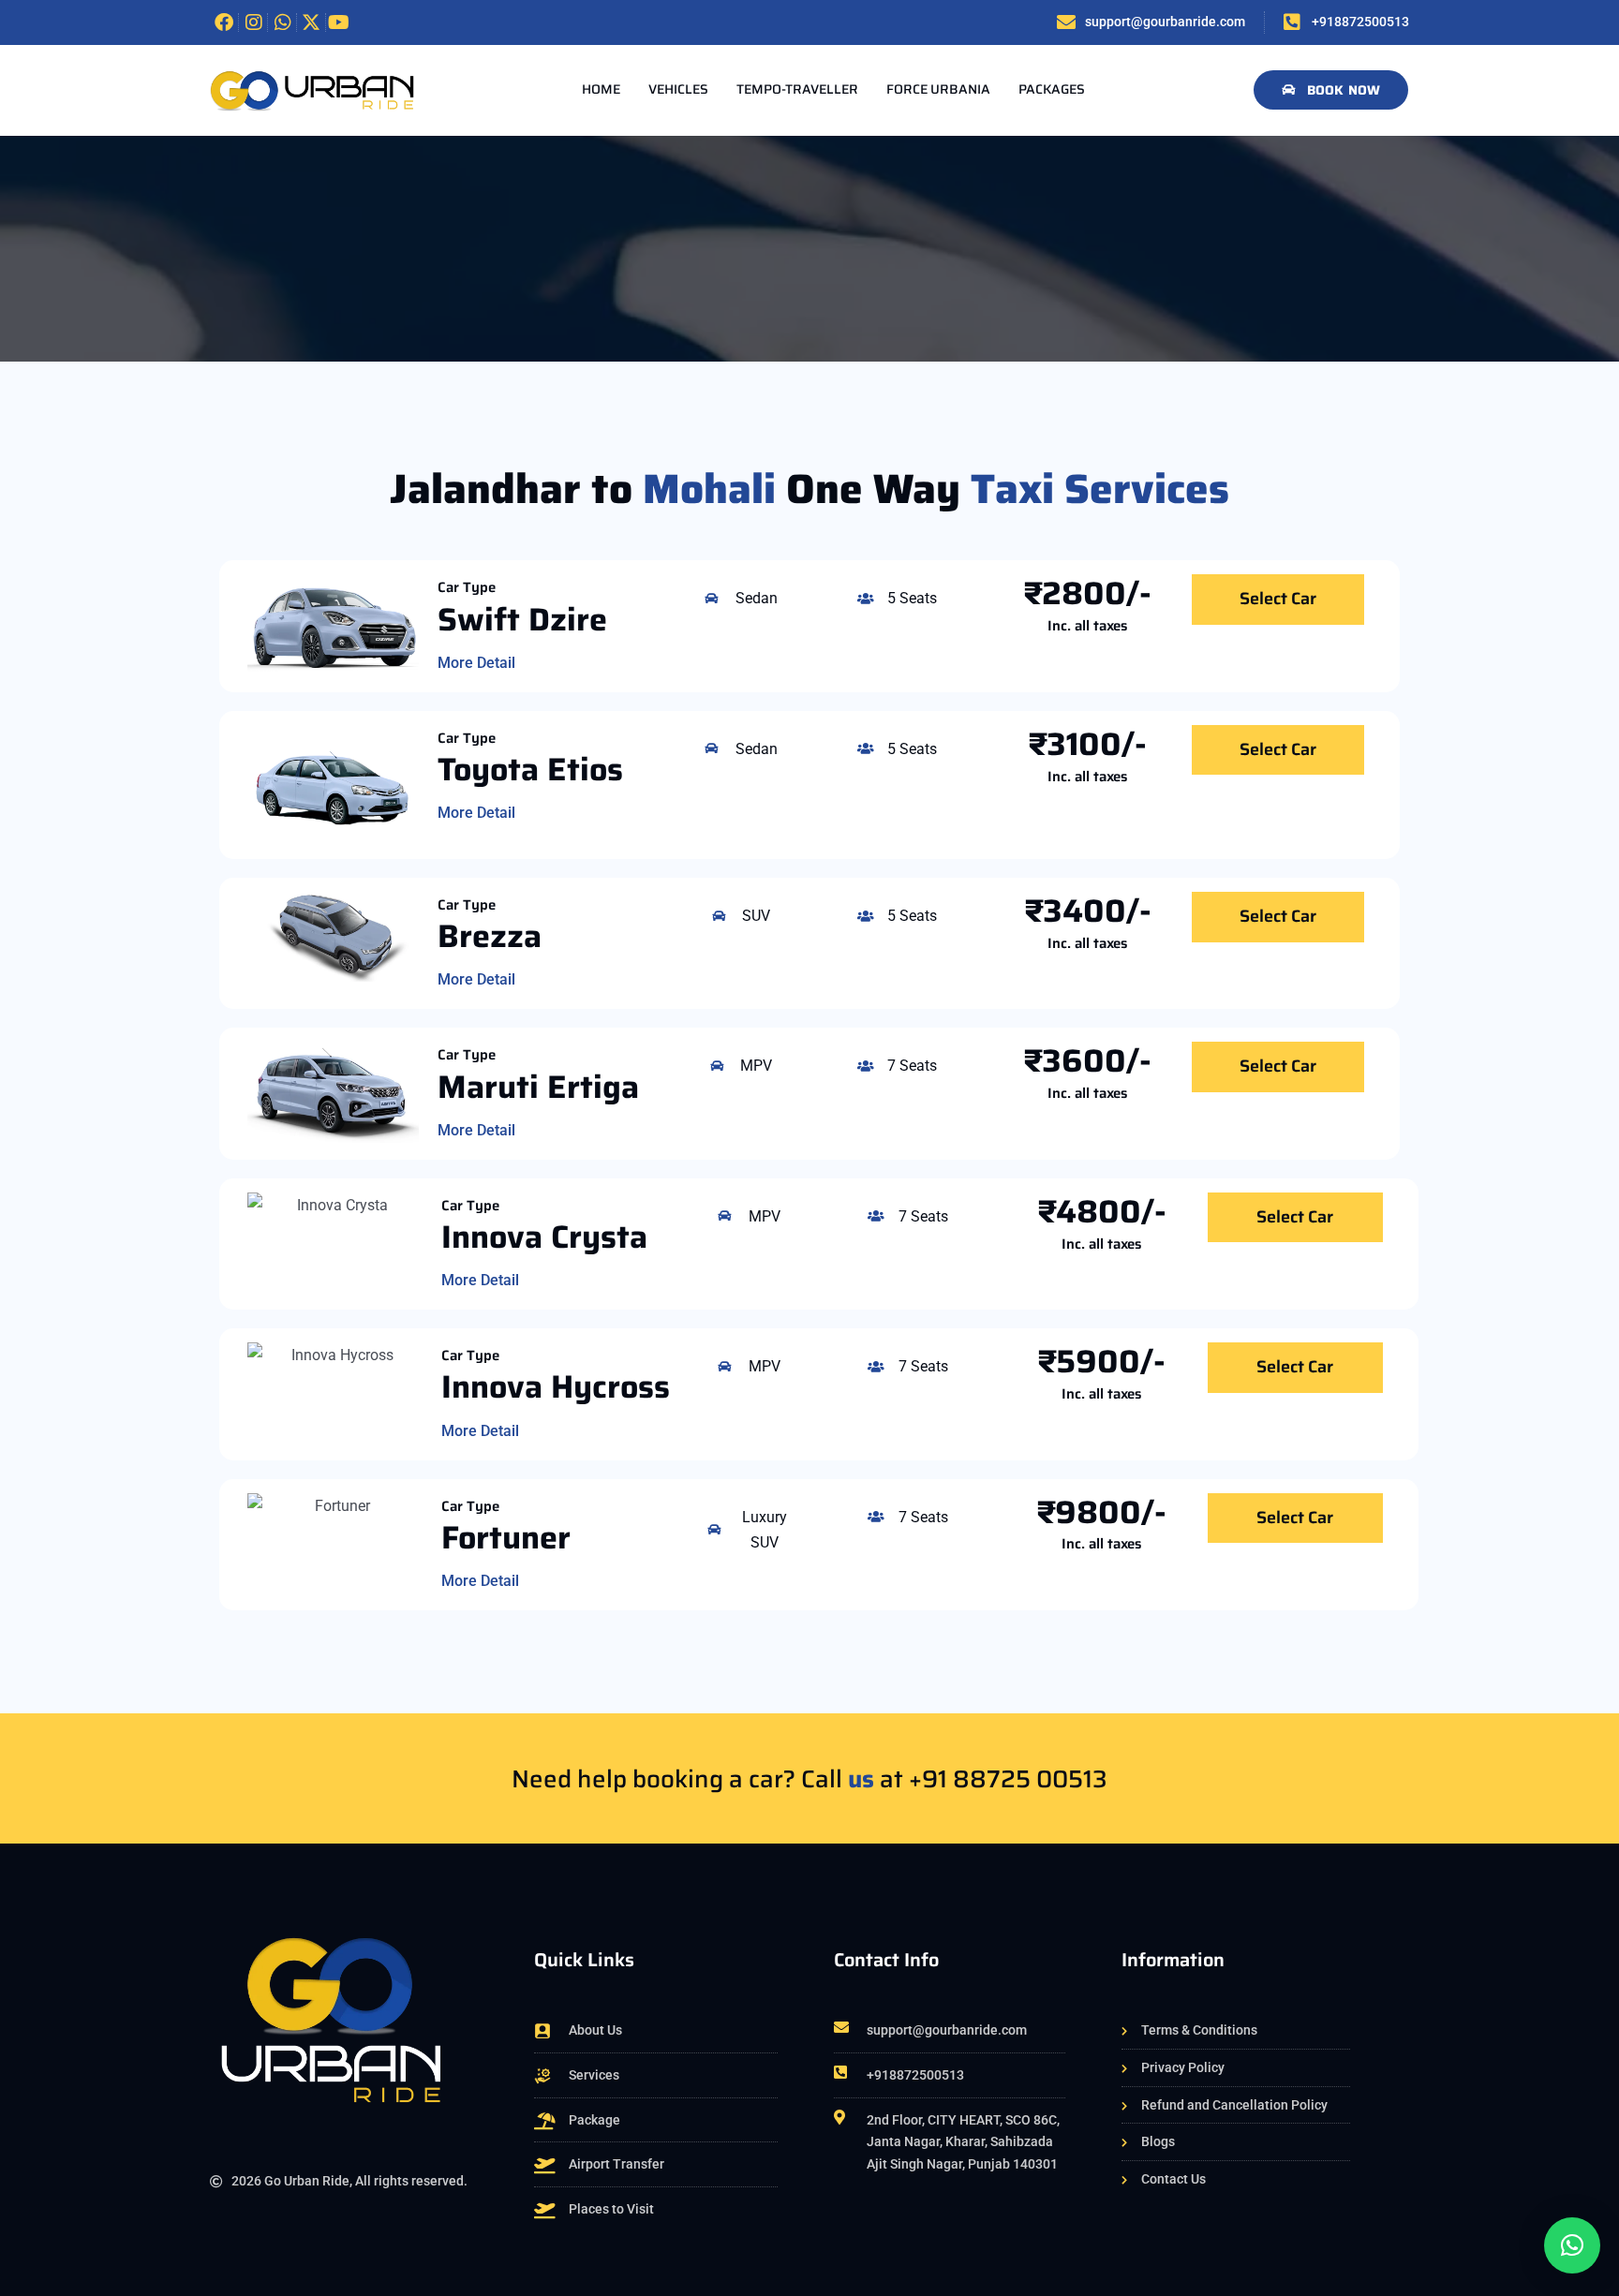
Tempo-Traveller (797, 89)
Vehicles (678, 89)
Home (601, 89)
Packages (1052, 89)
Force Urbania (938, 89)
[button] (1572, 2245)
